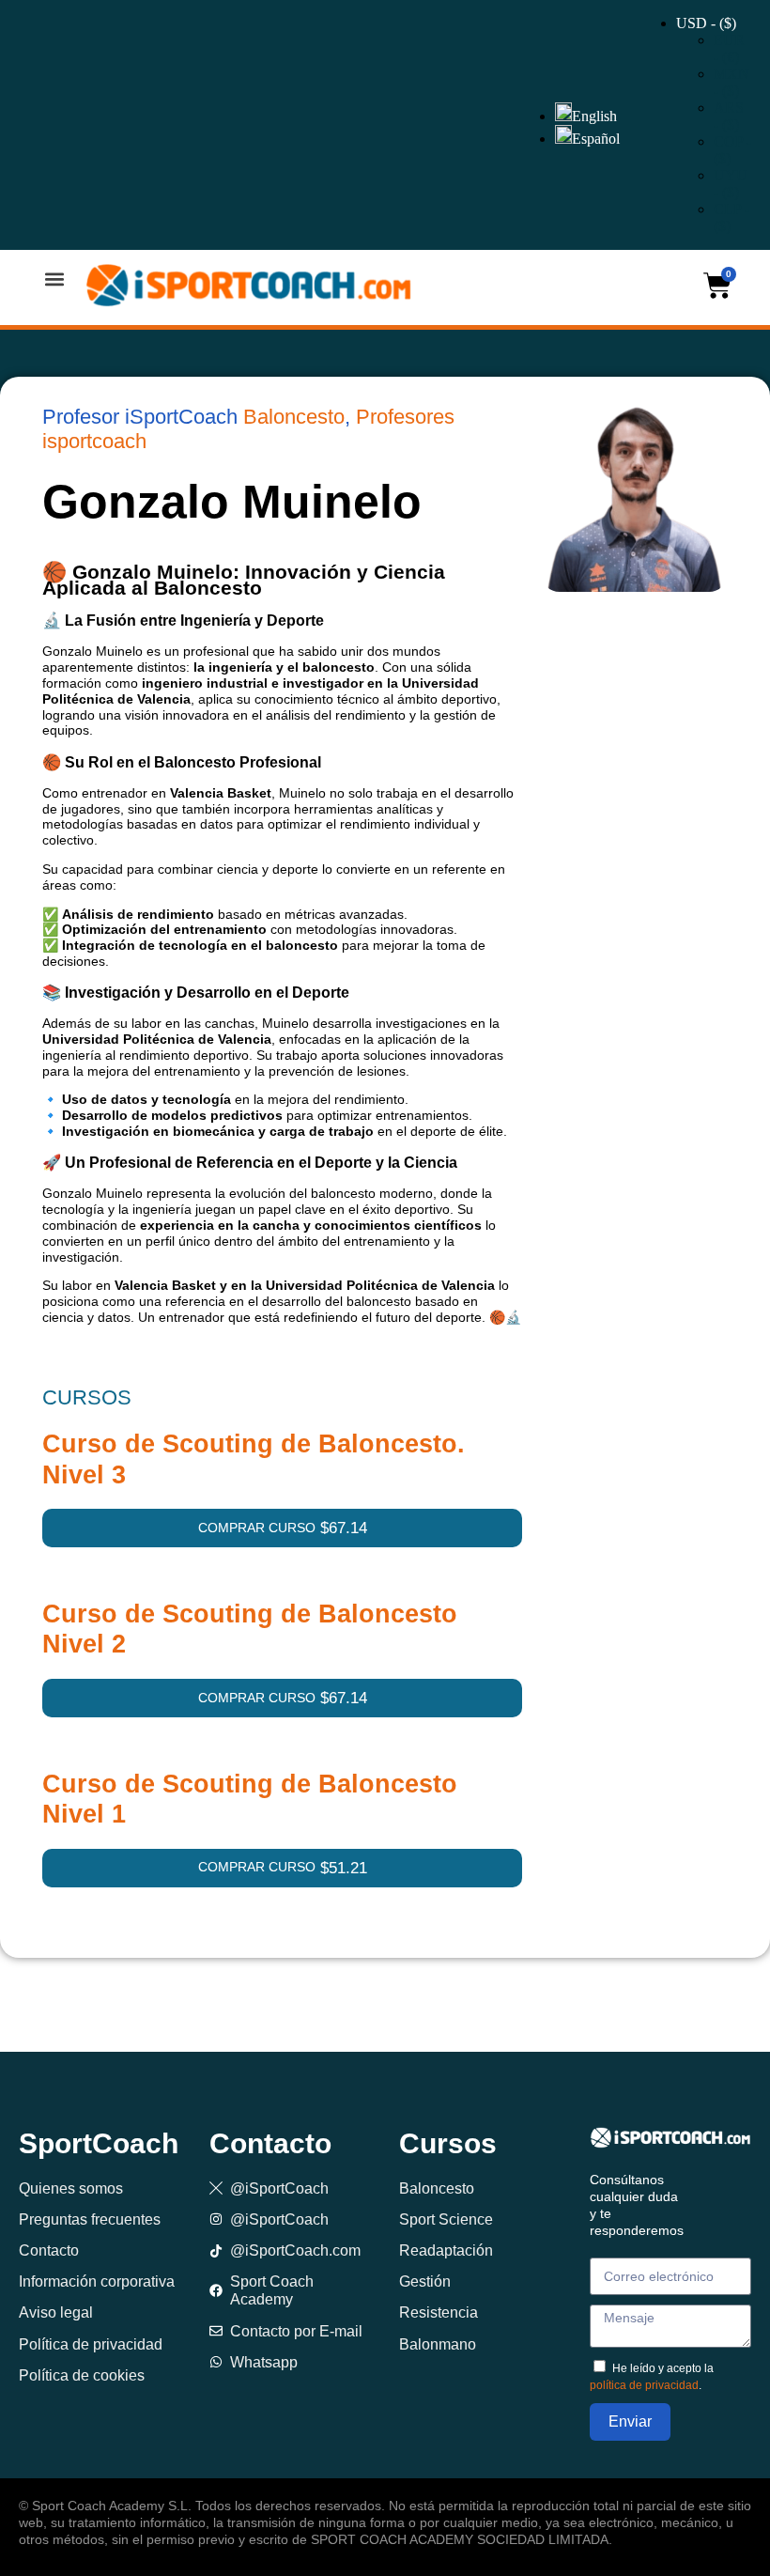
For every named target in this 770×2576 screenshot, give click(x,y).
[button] (54, 279)
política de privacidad (644, 2385)
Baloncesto (294, 417)
